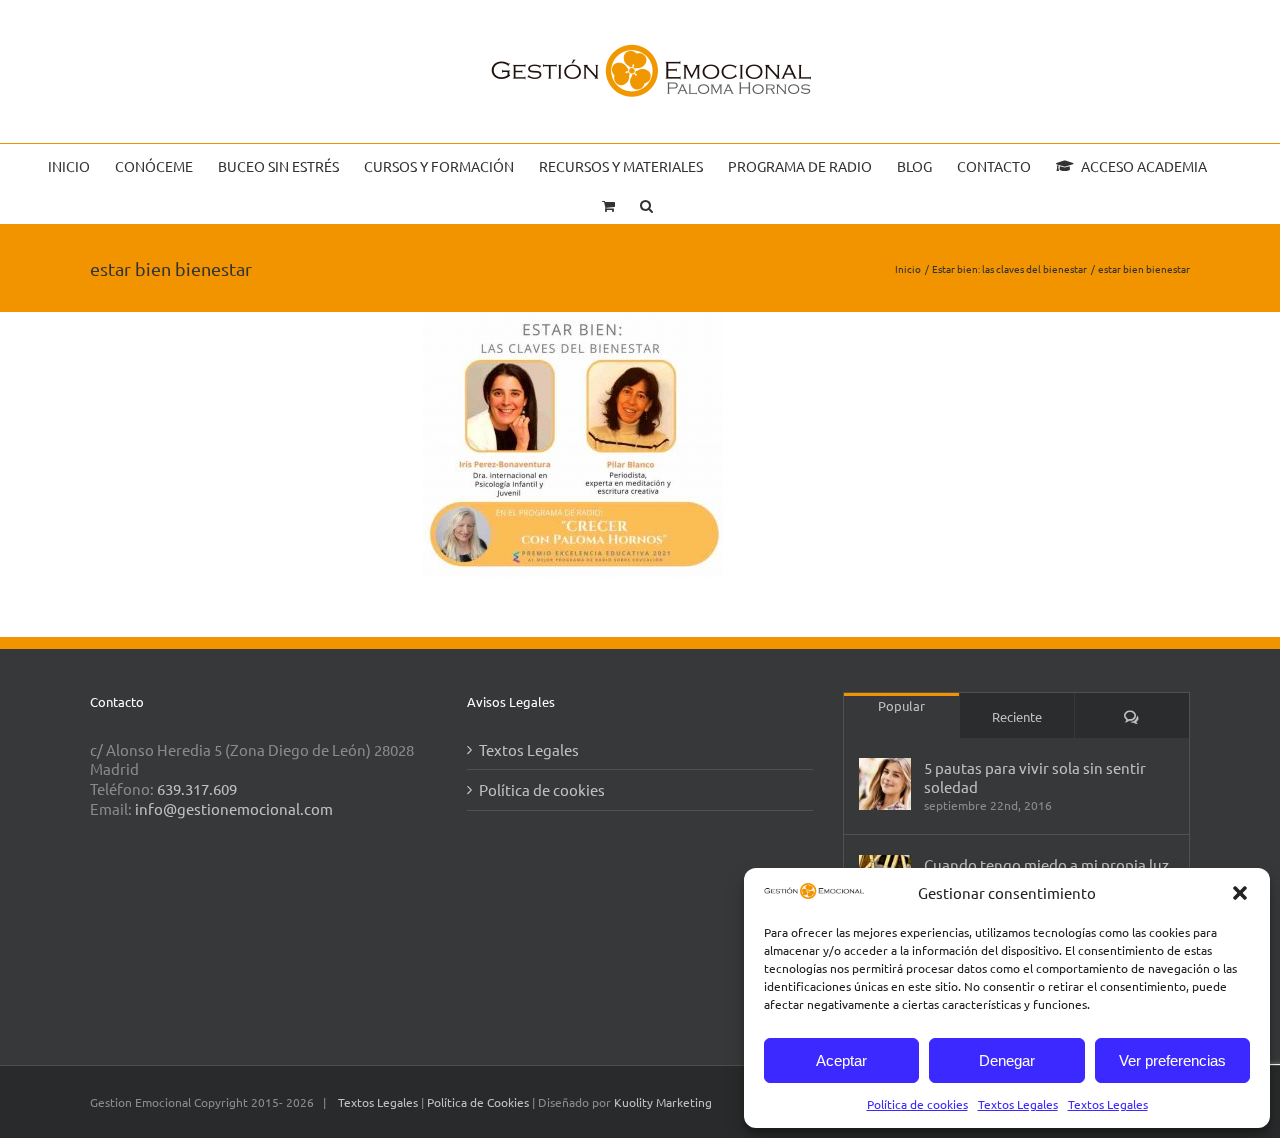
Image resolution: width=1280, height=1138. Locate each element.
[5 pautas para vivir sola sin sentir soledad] (885, 784)
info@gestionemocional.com (234, 808)
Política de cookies (917, 1104)
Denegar (1007, 1060)
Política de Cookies (479, 1102)
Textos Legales (1018, 1104)
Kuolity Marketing (663, 1102)
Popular (901, 705)
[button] (1240, 893)
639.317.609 (197, 788)
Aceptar (841, 1060)
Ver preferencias (1172, 1060)
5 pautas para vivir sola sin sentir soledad (1035, 777)
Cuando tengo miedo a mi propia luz (1046, 864)
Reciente (1017, 716)
